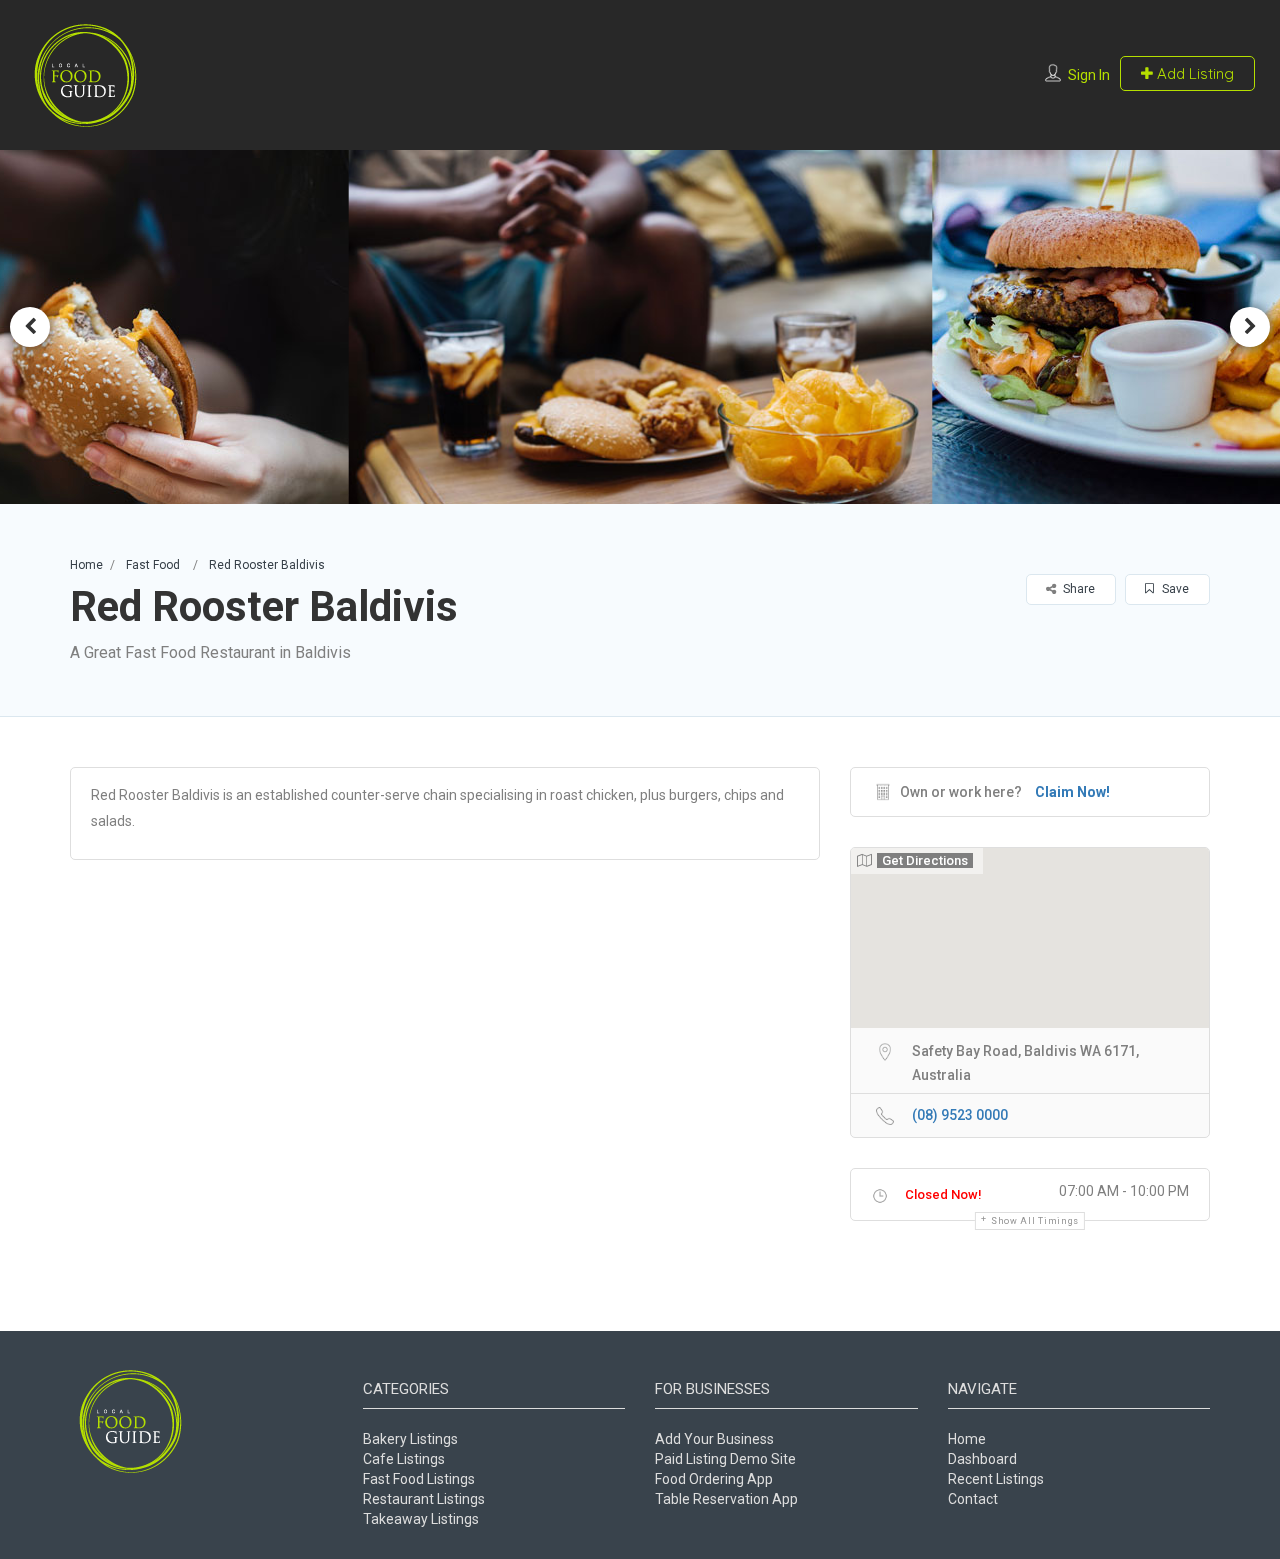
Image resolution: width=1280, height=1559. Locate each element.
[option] (640, 326)
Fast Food (153, 565)
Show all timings (1035, 1221)
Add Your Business (714, 1439)
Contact (973, 1499)
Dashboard (982, 1459)
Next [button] (1250, 327)
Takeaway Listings (421, 1519)
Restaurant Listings (424, 1499)
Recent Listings (996, 1479)
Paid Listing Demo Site (725, 1459)
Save (1174, 589)
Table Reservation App (726, 1499)
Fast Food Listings (419, 1479)
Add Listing (1193, 73)
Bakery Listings (410, 1439)
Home (86, 565)
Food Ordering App (714, 1479)
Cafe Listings (404, 1459)
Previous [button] (30, 327)
